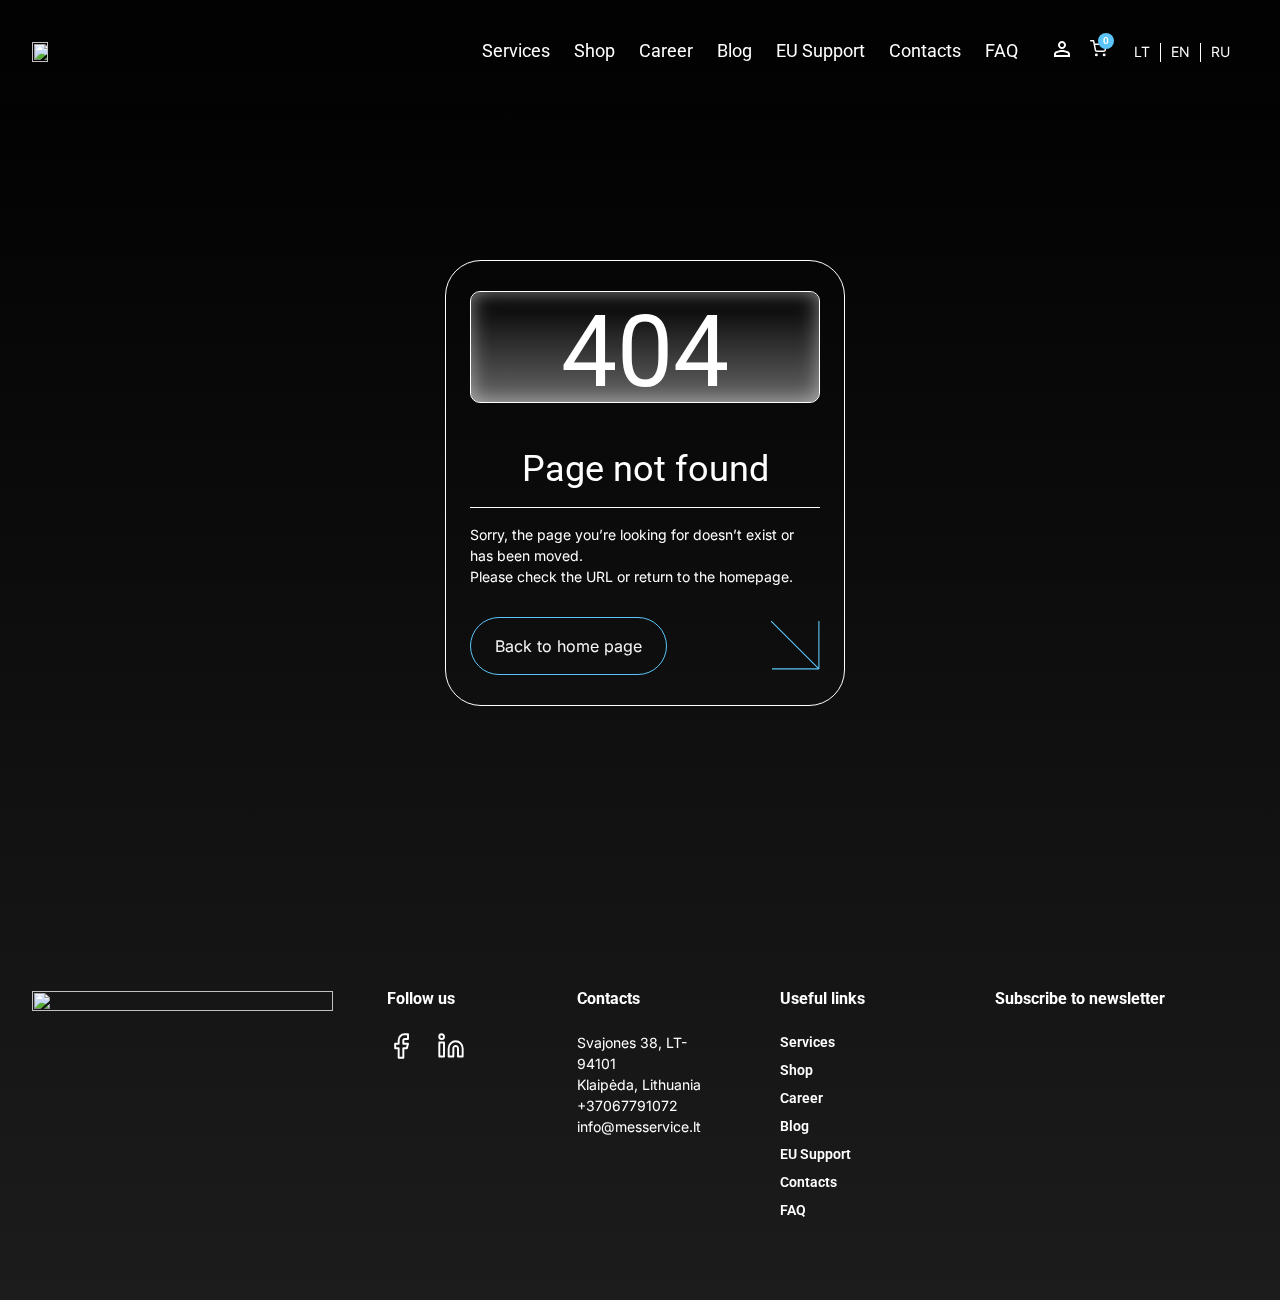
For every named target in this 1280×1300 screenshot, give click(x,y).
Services (516, 50)
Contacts (925, 50)
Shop (594, 50)
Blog (734, 50)
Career (666, 50)
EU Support (820, 50)
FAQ (1001, 50)
